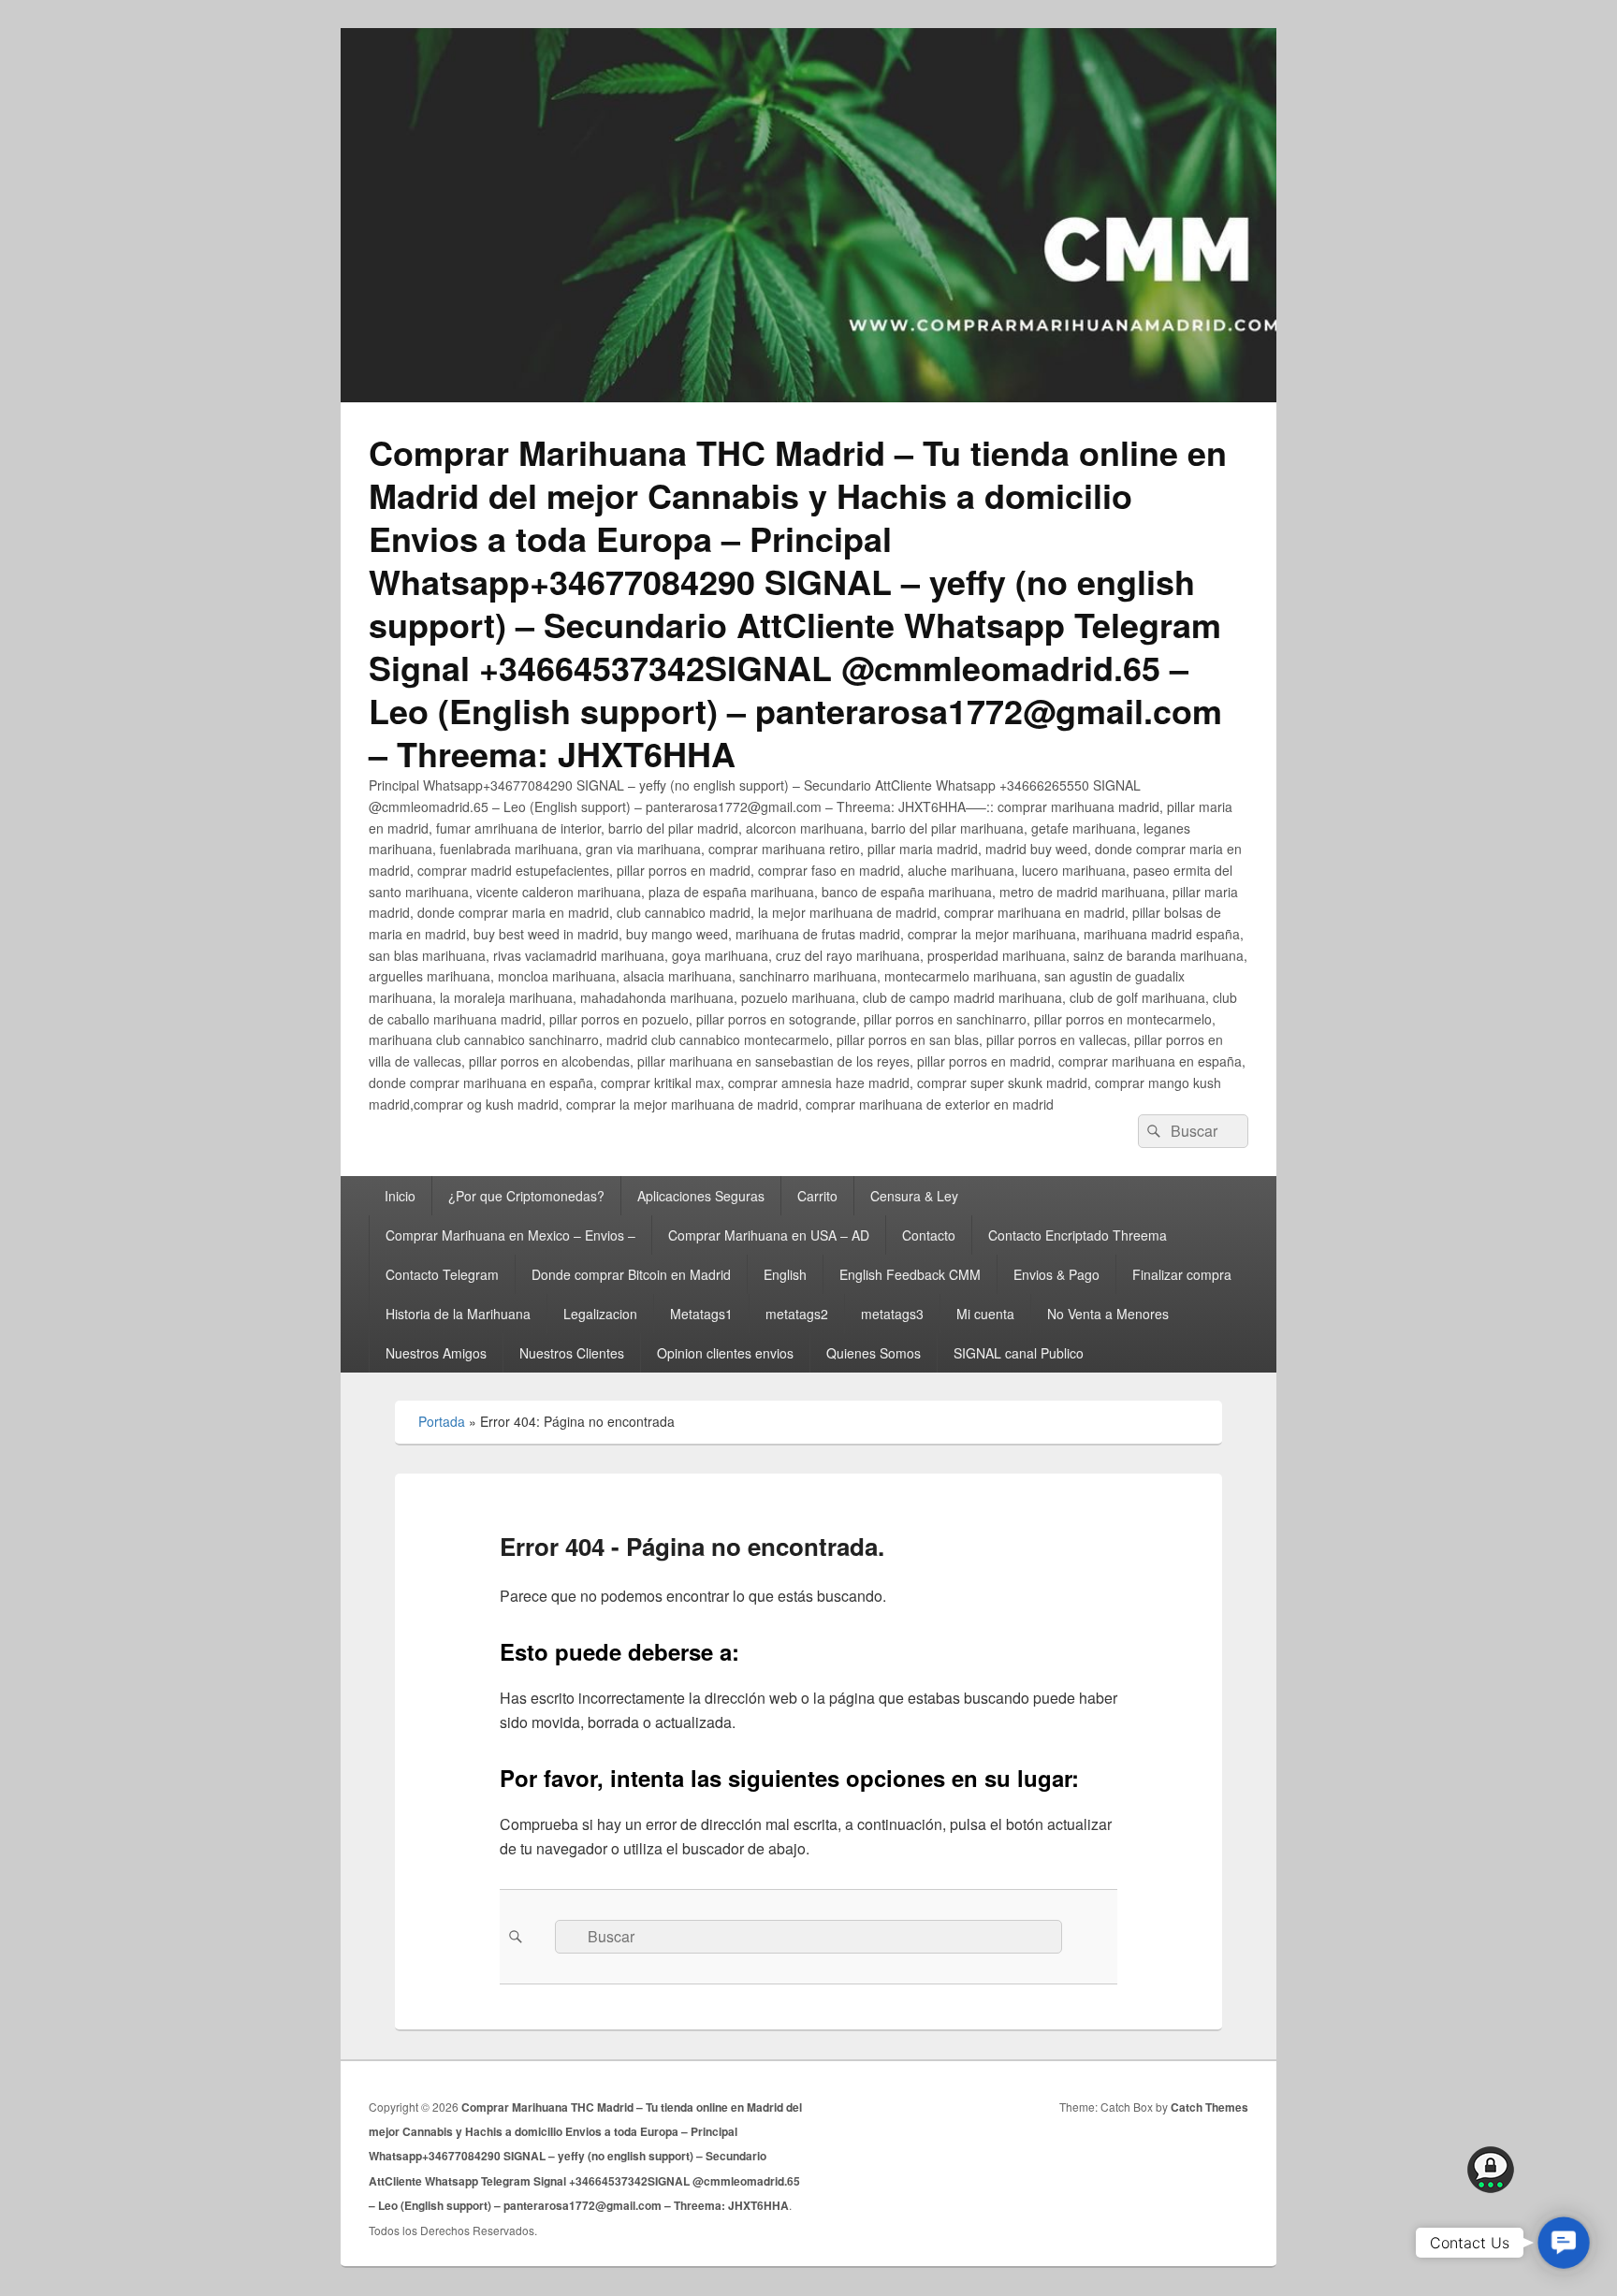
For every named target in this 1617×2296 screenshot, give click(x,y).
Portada (442, 1421)
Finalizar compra (1182, 1274)
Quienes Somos (874, 1353)
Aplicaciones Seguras (701, 1196)
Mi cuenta (985, 1314)
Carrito (817, 1196)
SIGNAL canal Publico (1019, 1353)
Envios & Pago (1056, 1274)
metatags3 (892, 1314)
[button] (1564, 2243)
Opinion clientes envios (725, 1353)
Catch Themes (1209, 2107)
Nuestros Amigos (436, 1353)
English (785, 1274)
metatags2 (797, 1314)
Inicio (400, 1196)
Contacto (929, 1235)
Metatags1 (701, 1314)
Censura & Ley (914, 1196)
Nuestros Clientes (572, 1353)
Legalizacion (600, 1314)
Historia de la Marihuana (458, 1314)
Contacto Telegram (442, 1274)
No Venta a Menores (1108, 1314)
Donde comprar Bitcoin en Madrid (631, 1274)
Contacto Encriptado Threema (1078, 1235)
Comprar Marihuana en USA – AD (769, 1235)
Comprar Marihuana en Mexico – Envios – (510, 1235)
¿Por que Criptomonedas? (526, 1196)
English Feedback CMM (910, 1274)
